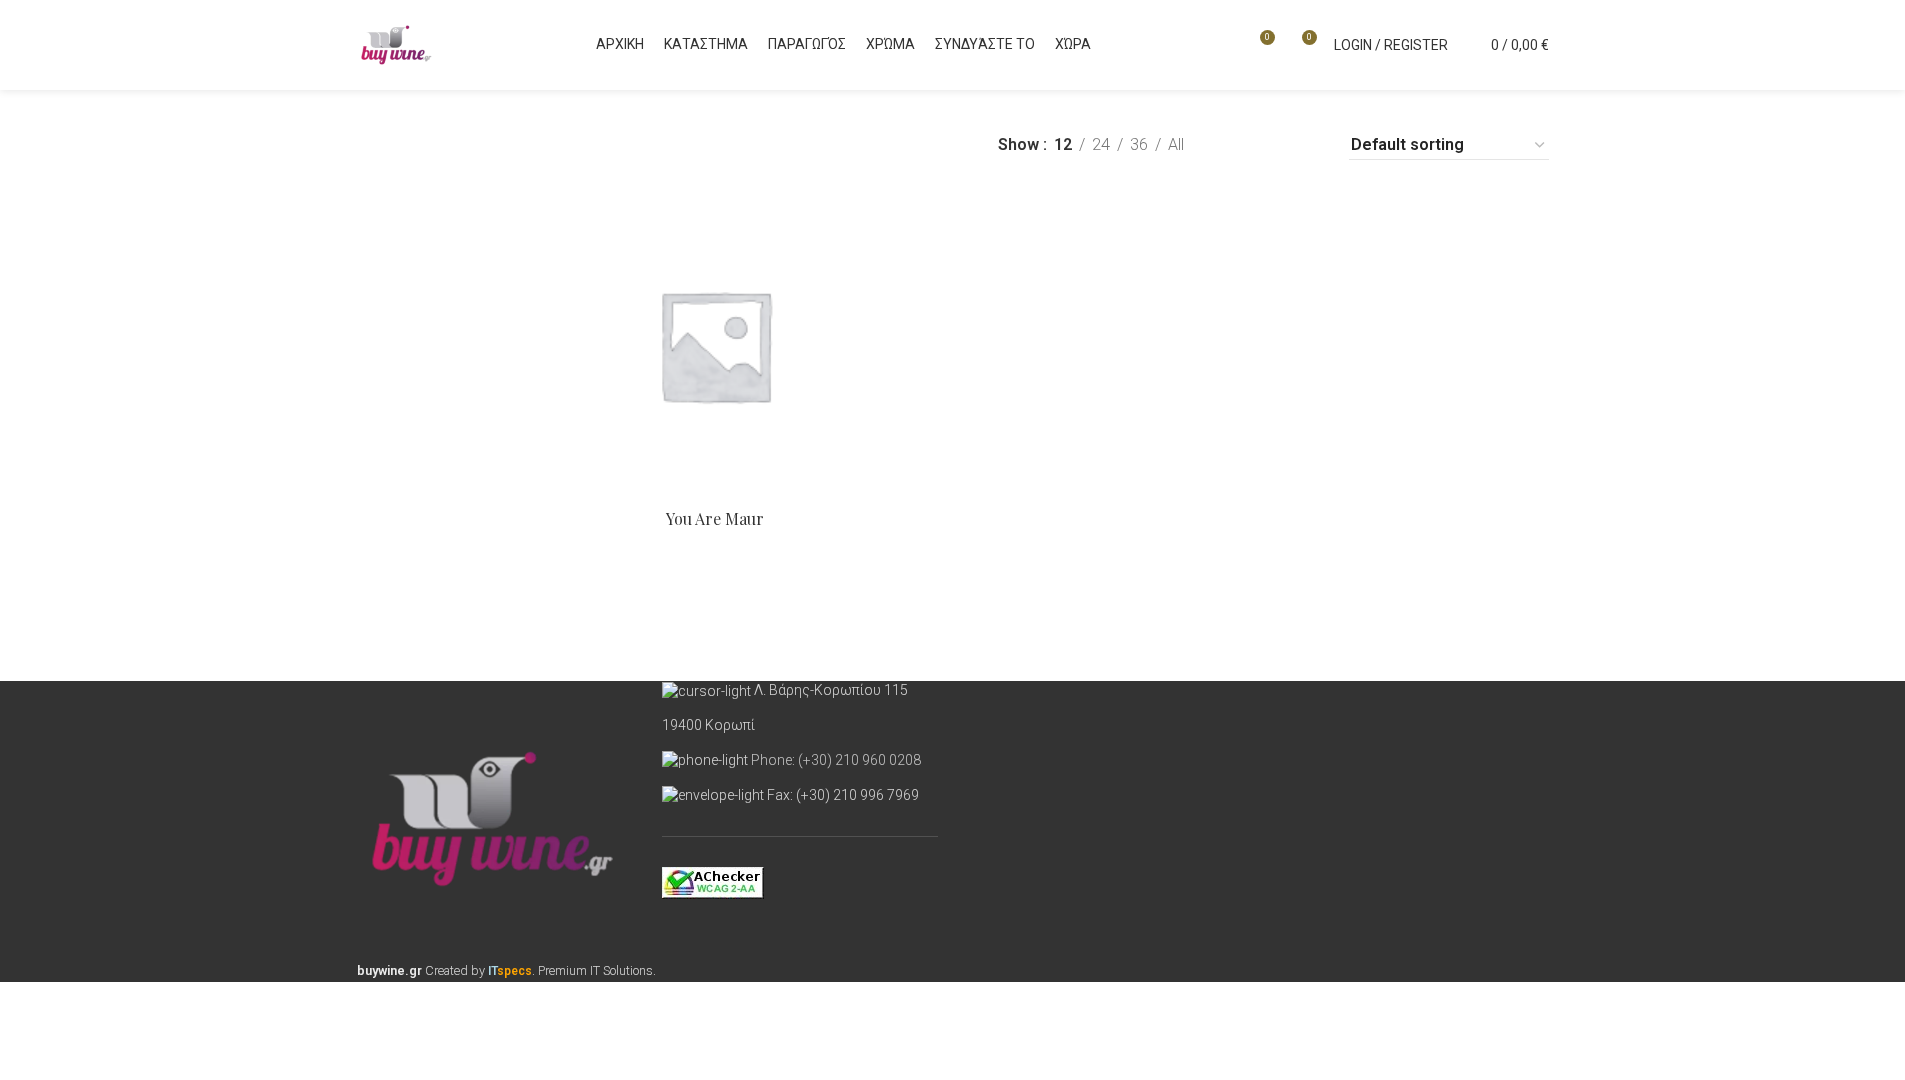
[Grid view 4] (1307, 145)
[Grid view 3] (1269, 145)
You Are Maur (715, 518)
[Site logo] (397, 43)
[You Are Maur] (714, 344)
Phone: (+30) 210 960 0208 (836, 760)
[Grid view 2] (1232, 145)
